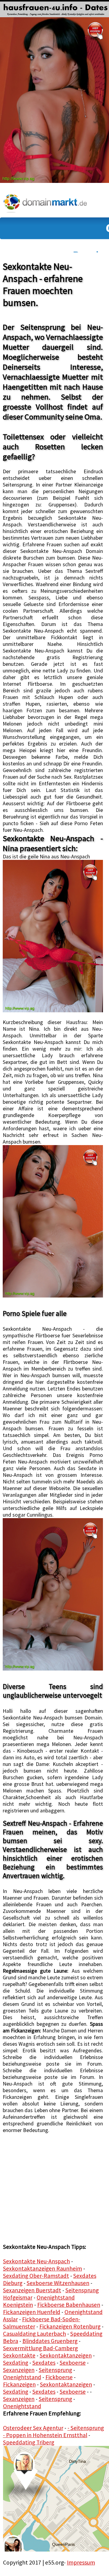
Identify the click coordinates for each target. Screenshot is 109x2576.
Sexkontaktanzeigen (66, 2355)
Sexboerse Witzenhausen (58, 2283)
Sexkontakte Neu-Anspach (36, 2261)
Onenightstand (22, 2377)
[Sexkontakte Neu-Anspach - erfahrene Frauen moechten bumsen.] (54, 8)
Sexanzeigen (19, 2370)
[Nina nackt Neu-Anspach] (53, 1221)
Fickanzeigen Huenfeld (32, 2312)
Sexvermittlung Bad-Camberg (40, 2348)
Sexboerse (73, 2363)
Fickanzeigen (19, 2384)
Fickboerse (59, 2377)
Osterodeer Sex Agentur (33, 2428)
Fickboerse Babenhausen (69, 2305)
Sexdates (44, 2363)
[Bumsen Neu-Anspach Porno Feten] (53, 1594)
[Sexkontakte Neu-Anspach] (53, 936)
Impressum (81, 2562)
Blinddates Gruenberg (50, 2341)
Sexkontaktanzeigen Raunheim (43, 2268)
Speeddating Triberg (29, 2442)
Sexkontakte (19, 2355)
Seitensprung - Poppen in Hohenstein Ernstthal (53, 2431)
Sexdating (16, 2363)
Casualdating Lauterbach (35, 2334)
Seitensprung (55, 2370)
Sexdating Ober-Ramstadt (36, 2276)
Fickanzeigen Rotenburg (70, 2326)
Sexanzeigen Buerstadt (32, 2290)
